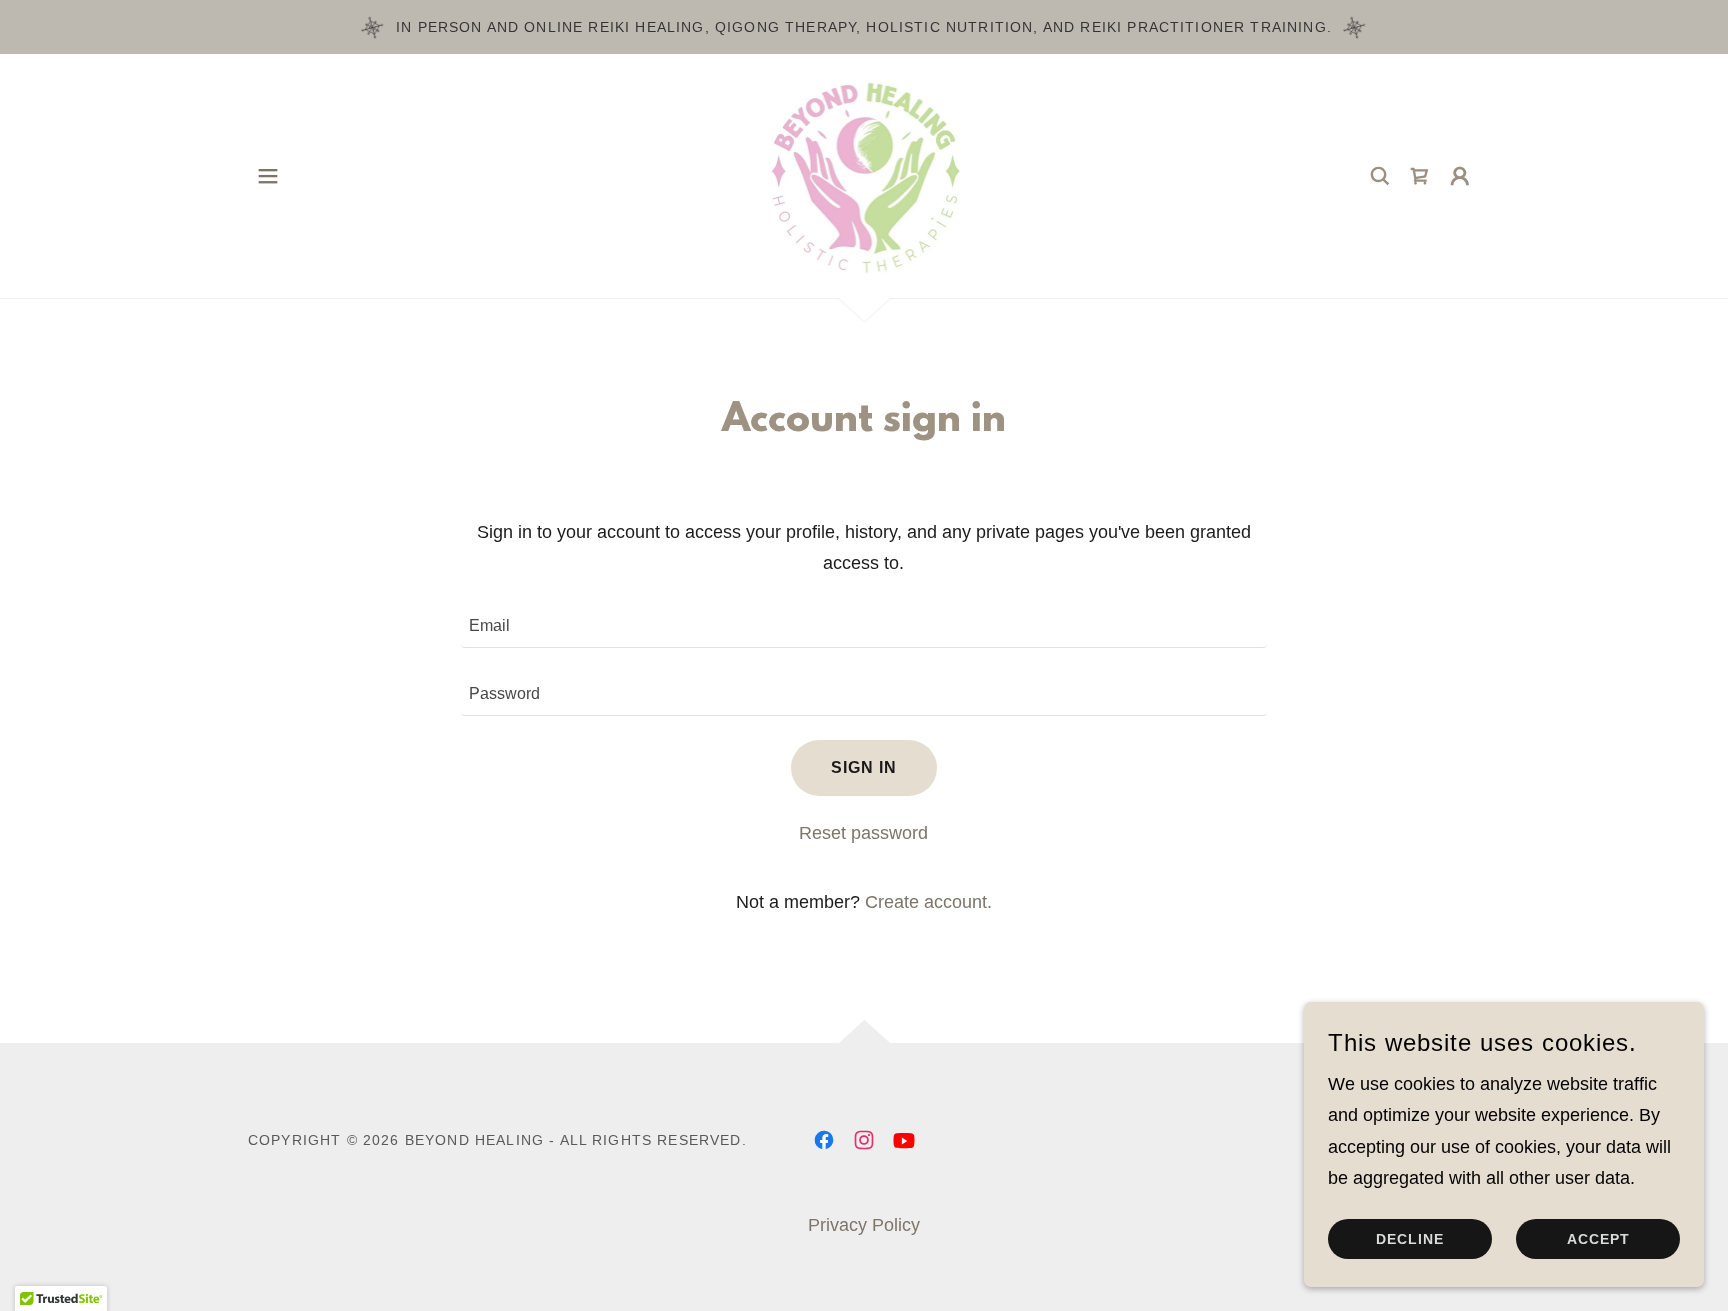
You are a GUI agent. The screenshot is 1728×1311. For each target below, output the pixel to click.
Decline (1410, 1239)
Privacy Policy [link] (864, 1225)
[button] (268, 176)
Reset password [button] (863, 833)
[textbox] (863, 626)
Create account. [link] (928, 902)
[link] (864, 175)
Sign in (864, 767)
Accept (1598, 1239)
